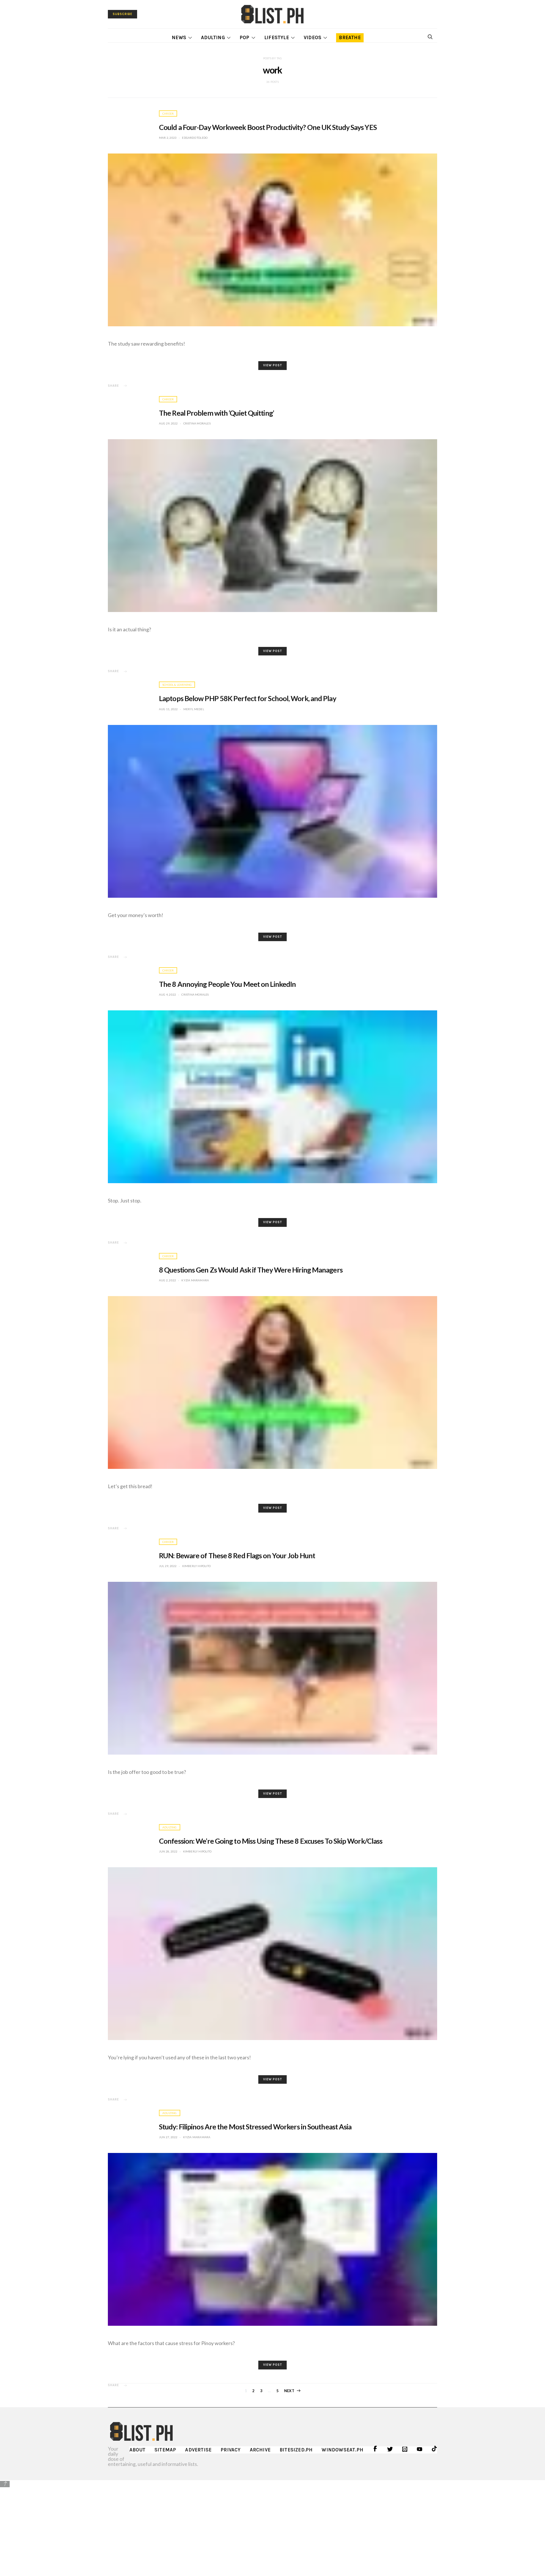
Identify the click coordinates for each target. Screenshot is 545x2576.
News (179, 37)
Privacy (230, 2450)
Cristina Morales (197, 423)
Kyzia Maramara (195, 1280)
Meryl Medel (194, 709)
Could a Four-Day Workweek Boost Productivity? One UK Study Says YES (268, 127)
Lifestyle (277, 37)
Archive (260, 2450)
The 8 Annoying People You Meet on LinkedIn (227, 984)
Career (168, 113)
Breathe (350, 37)
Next (289, 2391)
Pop (245, 37)
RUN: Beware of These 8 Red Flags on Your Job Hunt (237, 1555)
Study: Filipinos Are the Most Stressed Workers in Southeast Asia (255, 2127)
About (137, 2450)
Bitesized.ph (296, 2450)
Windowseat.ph (342, 2450)
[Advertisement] (272, 2528)
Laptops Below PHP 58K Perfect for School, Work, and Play (248, 698)
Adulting (213, 37)
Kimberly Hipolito (196, 1566)
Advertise (198, 2450)
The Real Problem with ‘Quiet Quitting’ (216, 413)
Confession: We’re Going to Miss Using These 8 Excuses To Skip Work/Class (271, 1841)
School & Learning (177, 685)
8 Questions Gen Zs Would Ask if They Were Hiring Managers (251, 1270)
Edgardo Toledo (195, 138)
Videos (313, 37)
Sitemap (165, 2450)
